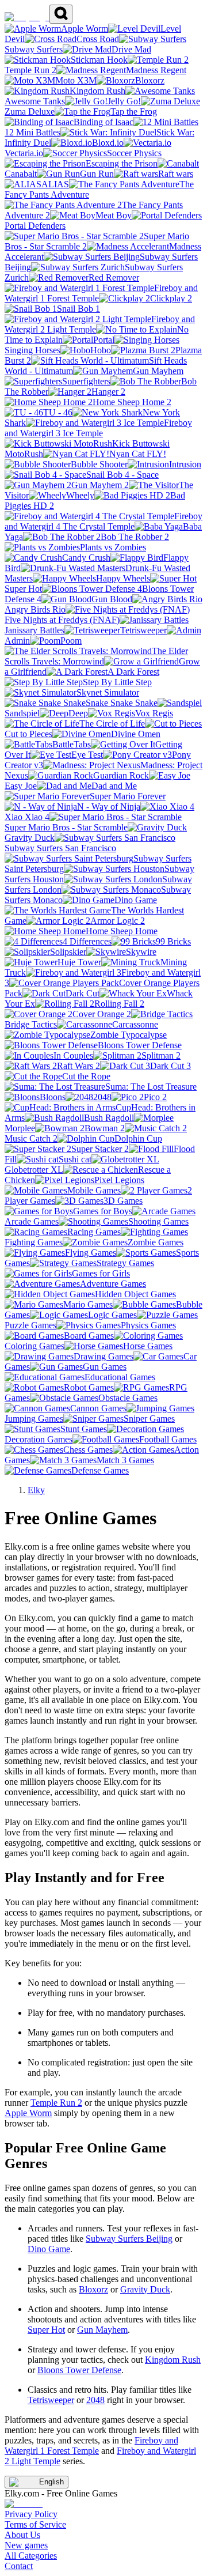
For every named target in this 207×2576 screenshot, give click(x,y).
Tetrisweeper (51, 2400)
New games (26, 2545)
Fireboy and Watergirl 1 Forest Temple (91, 2445)
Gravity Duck (145, 2289)
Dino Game (49, 2249)
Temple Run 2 (56, 2103)
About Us (22, 2535)
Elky (36, 1490)
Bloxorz (93, 2289)
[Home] (27, 17)
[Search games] (61, 14)
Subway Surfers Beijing (129, 2239)
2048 (95, 2400)
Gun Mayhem (102, 2330)
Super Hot (46, 2330)
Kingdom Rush (173, 2360)
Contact (19, 2566)
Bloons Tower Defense (79, 2370)
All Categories (31, 2556)
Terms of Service (35, 2524)
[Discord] (24, 2504)
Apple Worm (28, 2113)
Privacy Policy (31, 2514)
